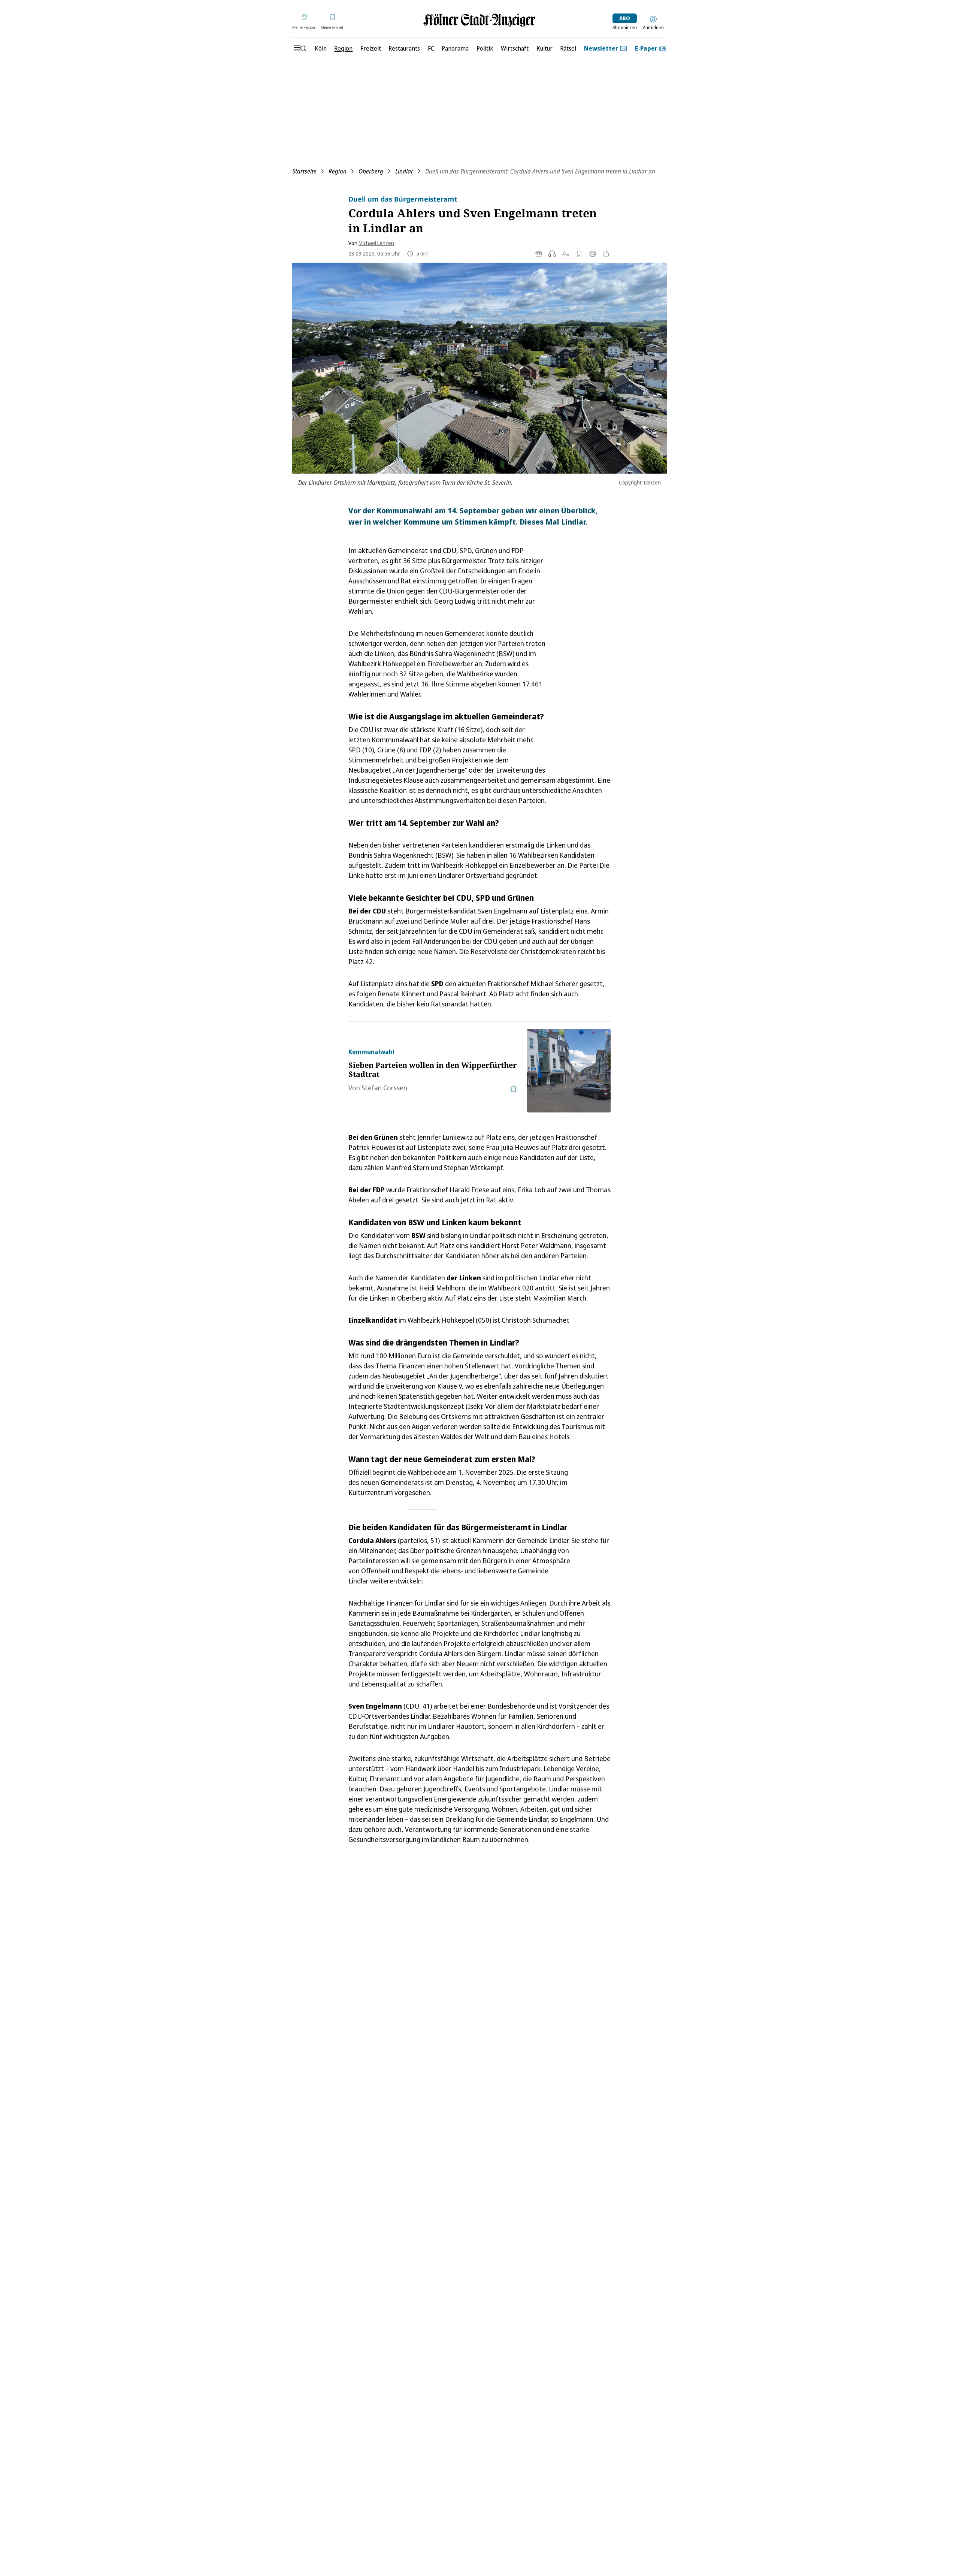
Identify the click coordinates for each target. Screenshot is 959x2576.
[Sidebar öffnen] (300, 48)
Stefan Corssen (384, 1088)
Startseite (304, 171)
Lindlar (404, 171)
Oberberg (371, 171)
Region (338, 171)
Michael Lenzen (376, 243)
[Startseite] (479, 20)
